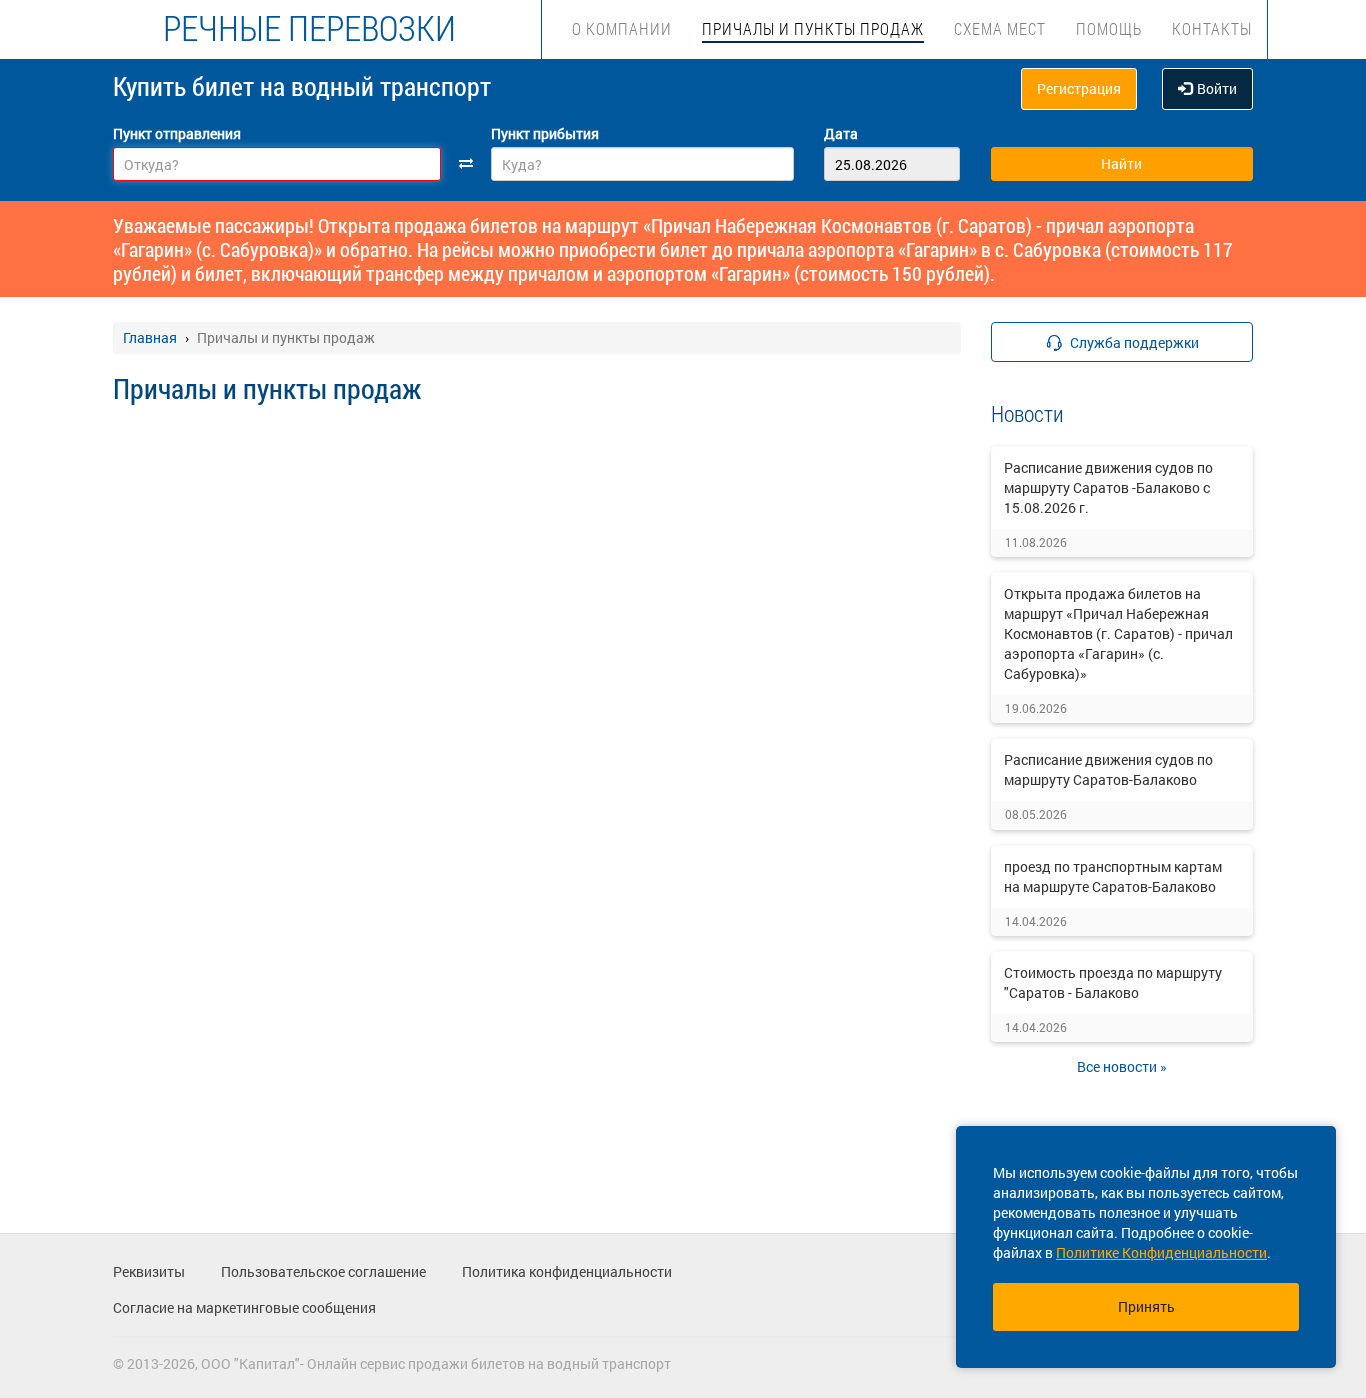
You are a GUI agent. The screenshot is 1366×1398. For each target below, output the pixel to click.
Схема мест (1000, 28)
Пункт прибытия (545, 133)
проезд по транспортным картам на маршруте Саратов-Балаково (1113, 876)
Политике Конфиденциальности (1161, 1252)
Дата (841, 133)
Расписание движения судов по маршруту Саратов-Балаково (1108, 769)
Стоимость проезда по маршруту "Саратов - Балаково (1113, 982)
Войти (1217, 88)
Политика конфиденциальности (567, 1271)
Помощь (1109, 28)
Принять (1146, 1306)
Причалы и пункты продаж (813, 28)
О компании (622, 28)
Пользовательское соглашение (323, 1271)
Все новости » (1122, 1066)
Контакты (1212, 28)
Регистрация (1079, 88)
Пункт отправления (177, 133)
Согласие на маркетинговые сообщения (244, 1307)
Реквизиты (149, 1271)
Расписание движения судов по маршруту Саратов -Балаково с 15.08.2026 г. (1108, 487)
